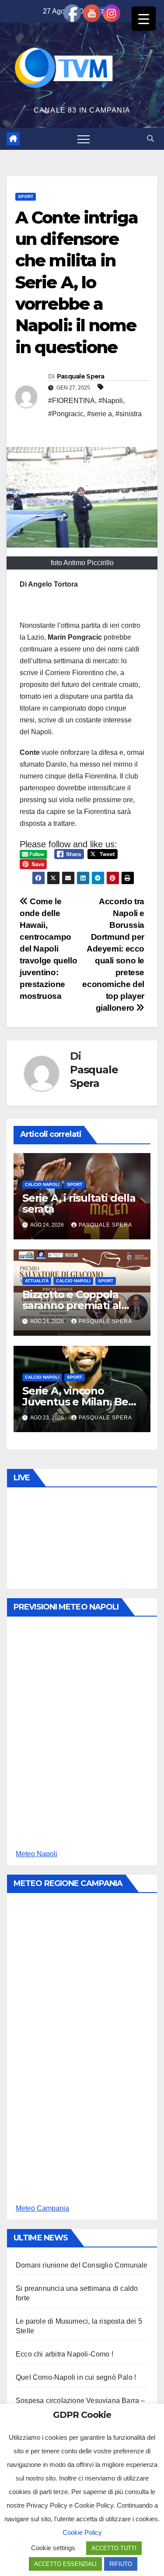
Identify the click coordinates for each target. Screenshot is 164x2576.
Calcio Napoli (42, 1184)
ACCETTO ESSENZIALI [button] (65, 2564)
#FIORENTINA (72, 401)
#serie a (99, 414)
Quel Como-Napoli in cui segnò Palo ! (76, 2377)
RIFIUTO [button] (121, 2564)
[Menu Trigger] (144, 19)
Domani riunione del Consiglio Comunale (82, 2265)
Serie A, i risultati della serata (79, 1203)
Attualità (37, 1281)
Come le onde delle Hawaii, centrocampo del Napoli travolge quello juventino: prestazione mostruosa (48, 949)
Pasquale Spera (80, 376)
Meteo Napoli (37, 1854)
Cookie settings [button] (53, 2548)
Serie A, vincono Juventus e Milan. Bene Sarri (82, 1402)
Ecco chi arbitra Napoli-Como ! (65, 2354)
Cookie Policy (82, 2532)
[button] (150, 139)
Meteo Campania (42, 2208)
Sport (26, 196)
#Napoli (111, 401)
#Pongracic (66, 414)
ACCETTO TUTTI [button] (114, 2548)
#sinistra (129, 414)
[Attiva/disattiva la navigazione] (84, 139)
